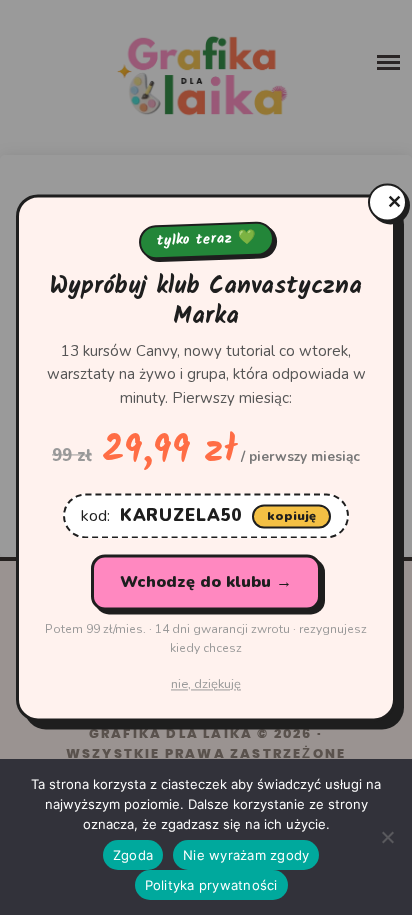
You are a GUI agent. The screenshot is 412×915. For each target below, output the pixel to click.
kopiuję (291, 515)
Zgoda (133, 855)
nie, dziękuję (206, 684)
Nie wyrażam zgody (246, 855)
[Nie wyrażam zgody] (387, 837)
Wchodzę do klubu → (206, 583)
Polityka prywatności (211, 885)
